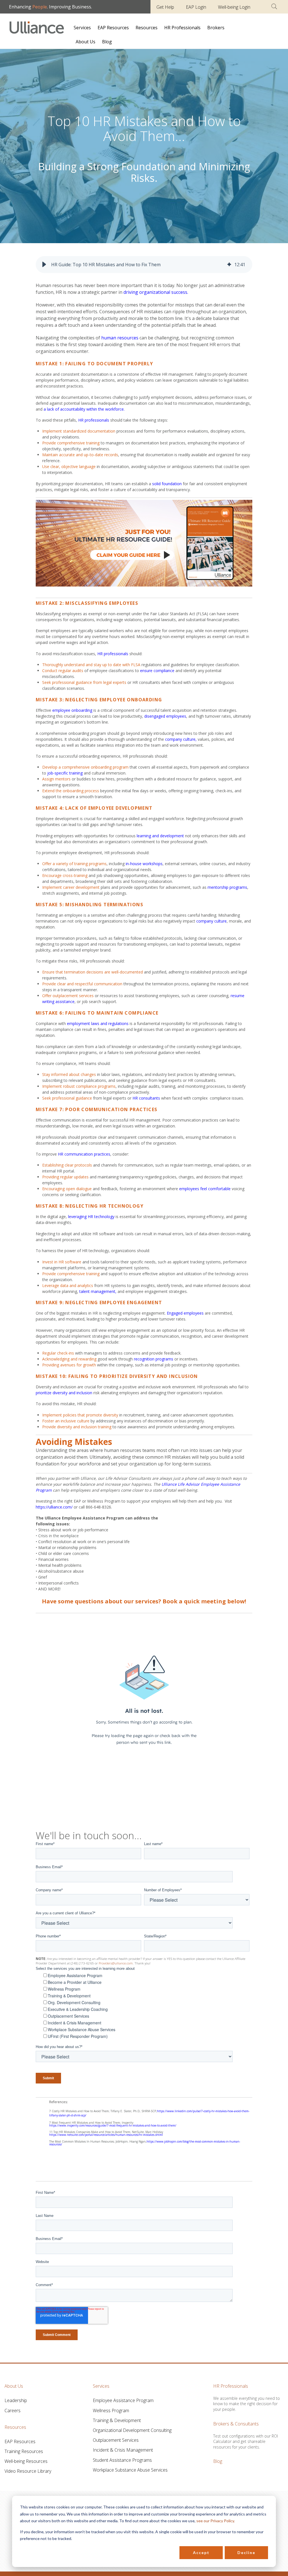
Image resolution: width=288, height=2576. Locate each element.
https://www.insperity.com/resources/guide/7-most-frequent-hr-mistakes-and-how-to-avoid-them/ (113, 2125)
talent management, (98, 1291)
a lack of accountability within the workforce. (84, 409)
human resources (120, 338)
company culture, (181, 739)
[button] (44, 265)
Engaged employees (185, 1313)
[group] (144, 265)
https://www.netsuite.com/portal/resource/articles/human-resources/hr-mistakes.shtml (106, 2135)
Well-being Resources (26, 2461)
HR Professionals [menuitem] (182, 28)
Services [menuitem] (82, 28)
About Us (14, 2386)
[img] (229, 265)
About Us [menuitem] (85, 42)
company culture (211, 921)
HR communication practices (84, 1154)
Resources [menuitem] (147, 28)
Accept (201, 2552)
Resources (15, 2427)
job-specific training (66, 773)
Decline (246, 2552)
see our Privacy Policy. (216, 2521)
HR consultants (146, 1098)
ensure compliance (158, 671)
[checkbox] (146, 2006)
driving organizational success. (156, 292)
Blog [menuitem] (107, 42)
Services (101, 2386)
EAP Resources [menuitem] (113, 28)
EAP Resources (20, 2441)
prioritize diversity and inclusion (64, 1393)
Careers (13, 2411)
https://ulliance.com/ (54, 1507)
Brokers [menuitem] (216, 28)
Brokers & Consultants (236, 2424)
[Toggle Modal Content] (274, 6)
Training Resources (24, 2451)
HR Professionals (231, 2386)
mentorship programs (227, 887)
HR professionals (94, 420)
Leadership (16, 2400)
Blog (218, 2461)
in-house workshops (144, 864)
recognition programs (154, 1359)
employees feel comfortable (205, 1189)
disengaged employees (165, 716)
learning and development (160, 836)
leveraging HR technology (91, 1217)
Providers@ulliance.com (116, 1963)
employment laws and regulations (98, 1023)
